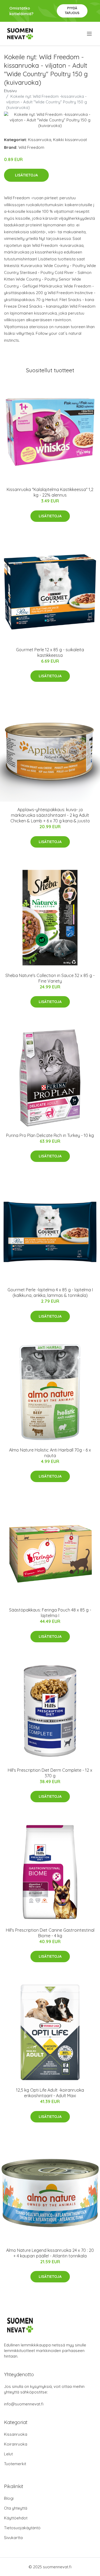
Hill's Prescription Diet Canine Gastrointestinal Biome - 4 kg (50, 1933)
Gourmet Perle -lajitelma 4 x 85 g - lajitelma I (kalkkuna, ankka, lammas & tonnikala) (50, 1293)
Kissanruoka (40, 140)
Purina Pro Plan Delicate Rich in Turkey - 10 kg (50, 1135)
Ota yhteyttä (16, 2508)
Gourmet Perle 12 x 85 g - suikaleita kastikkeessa (50, 652)
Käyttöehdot (16, 2518)
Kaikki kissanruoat (70, 140)
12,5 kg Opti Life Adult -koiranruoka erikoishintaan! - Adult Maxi (50, 2093)
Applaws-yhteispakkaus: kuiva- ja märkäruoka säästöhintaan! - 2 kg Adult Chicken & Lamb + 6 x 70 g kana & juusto (50, 815)
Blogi (9, 2498)
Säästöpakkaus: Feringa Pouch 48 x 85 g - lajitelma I (50, 1613)
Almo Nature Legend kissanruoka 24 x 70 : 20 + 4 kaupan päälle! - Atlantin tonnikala (50, 2253)
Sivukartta (13, 2538)
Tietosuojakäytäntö (22, 2528)
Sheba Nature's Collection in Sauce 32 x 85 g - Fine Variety (50, 978)
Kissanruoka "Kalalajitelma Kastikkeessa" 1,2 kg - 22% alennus (50, 492)
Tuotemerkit (15, 2464)
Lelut (8, 2454)
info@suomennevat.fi (24, 2404)
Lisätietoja (26, 175)
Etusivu (10, 91)
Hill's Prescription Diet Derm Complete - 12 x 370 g (50, 1773)
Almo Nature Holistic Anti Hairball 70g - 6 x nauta (50, 1453)
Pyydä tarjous (72, 10)
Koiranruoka (16, 2444)
